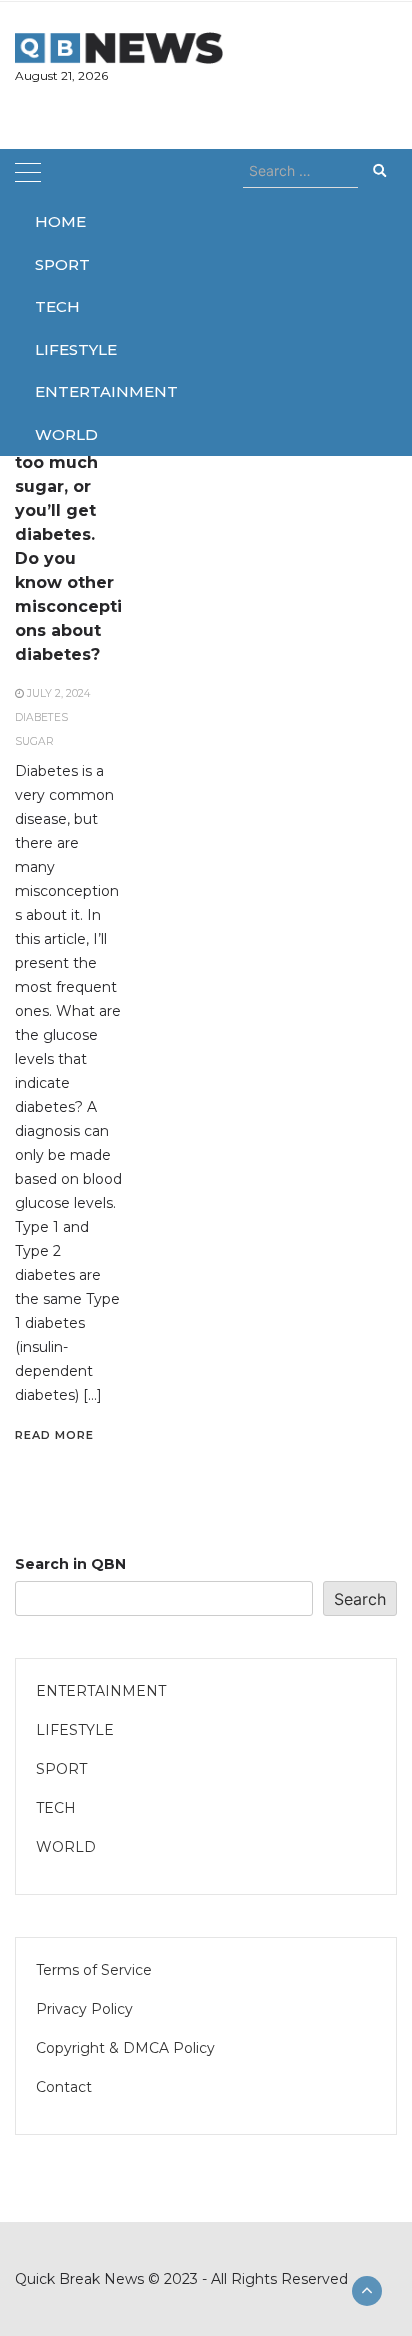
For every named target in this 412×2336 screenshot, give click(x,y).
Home (60, 221)
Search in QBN (70, 1564)
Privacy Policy (84, 2009)
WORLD (61, 434)
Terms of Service (94, 1970)
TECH (57, 306)
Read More (54, 1435)
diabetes (41, 717)
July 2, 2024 (58, 693)
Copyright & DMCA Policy (125, 2048)
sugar (34, 741)
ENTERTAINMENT (61, 391)
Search (360, 1599)
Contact (64, 2087)
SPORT (61, 264)
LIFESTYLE (61, 349)
